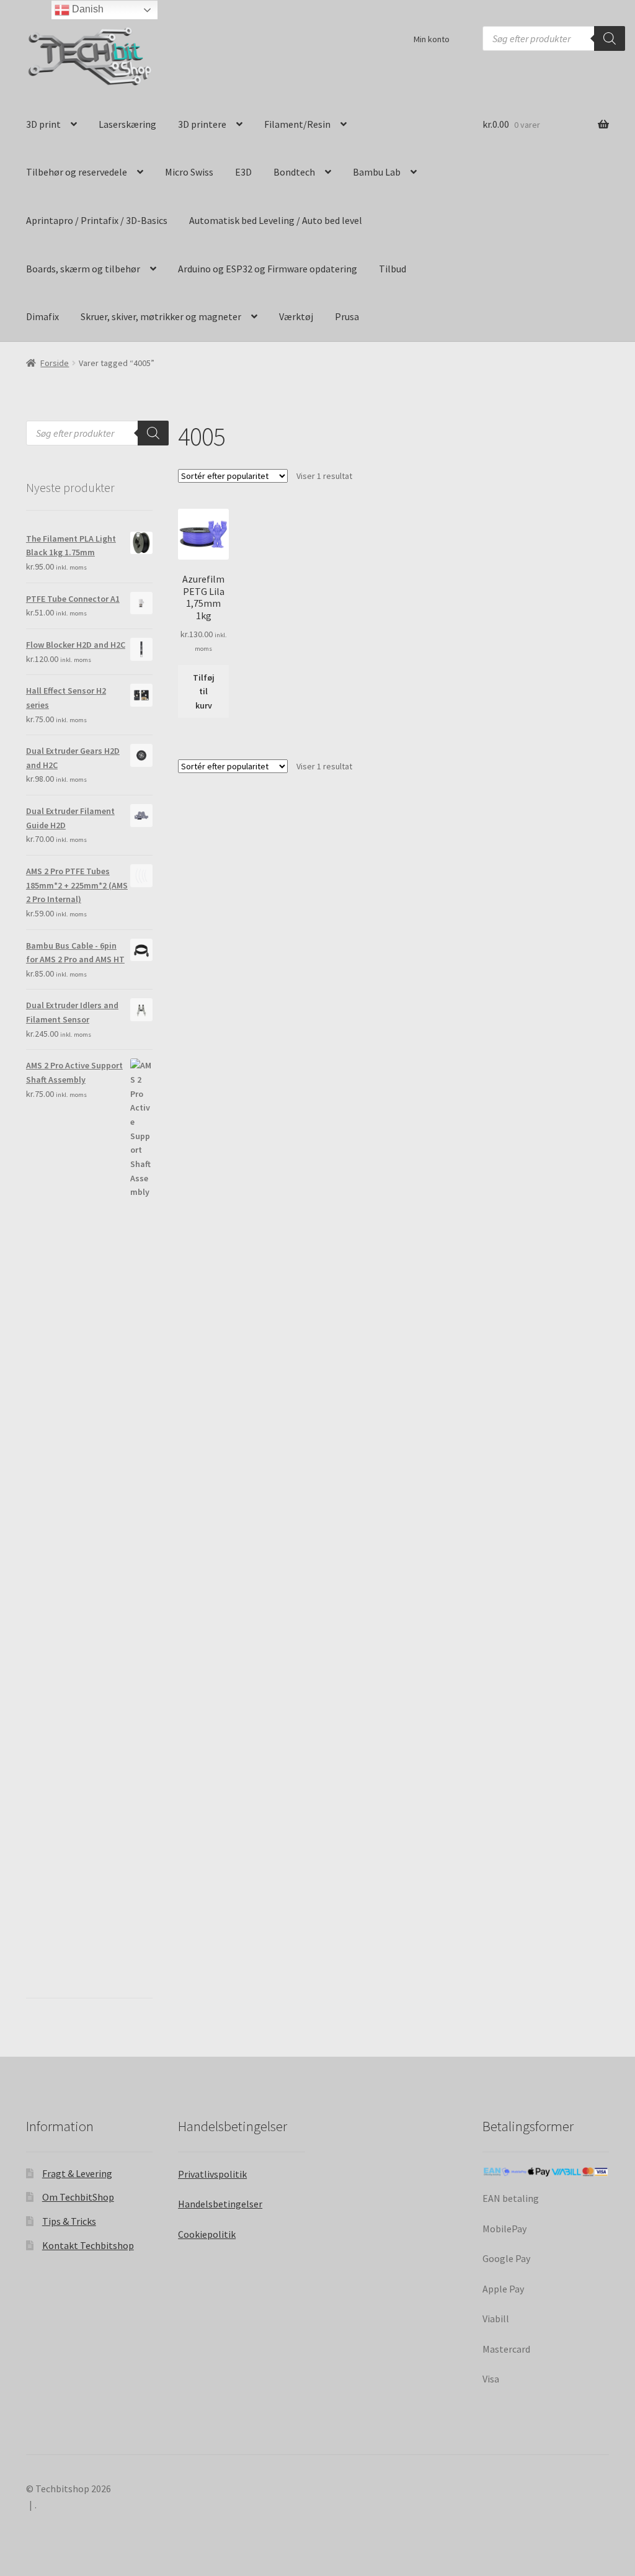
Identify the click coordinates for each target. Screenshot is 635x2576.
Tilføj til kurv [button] (204, 691)
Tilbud (393, 269)
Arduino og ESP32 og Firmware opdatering (268, 269)
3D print (43, 124)
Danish (87, 9)
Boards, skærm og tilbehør (83, 269)
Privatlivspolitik (212, 2174)
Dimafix (42, 316)
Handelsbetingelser (220, 2204)
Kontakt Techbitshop (88, 2245)
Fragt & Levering (77, 2173)
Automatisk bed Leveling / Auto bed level (276, 220)
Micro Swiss (189, 172)
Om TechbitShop (78, 2197)
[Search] (610, 38)
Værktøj (296, 316)
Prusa (347, 316)
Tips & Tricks (69, 2221)
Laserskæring (127, 124)
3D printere (202, 124)
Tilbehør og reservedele (77, 172)
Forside (55, 363)
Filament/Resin (297, 124)
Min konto (432, 39)
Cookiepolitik (207, 2234)
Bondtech (294, 172)
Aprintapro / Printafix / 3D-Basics (97, 220)
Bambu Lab (377, 172)
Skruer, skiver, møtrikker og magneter (161, 316)
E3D (243, 172)
